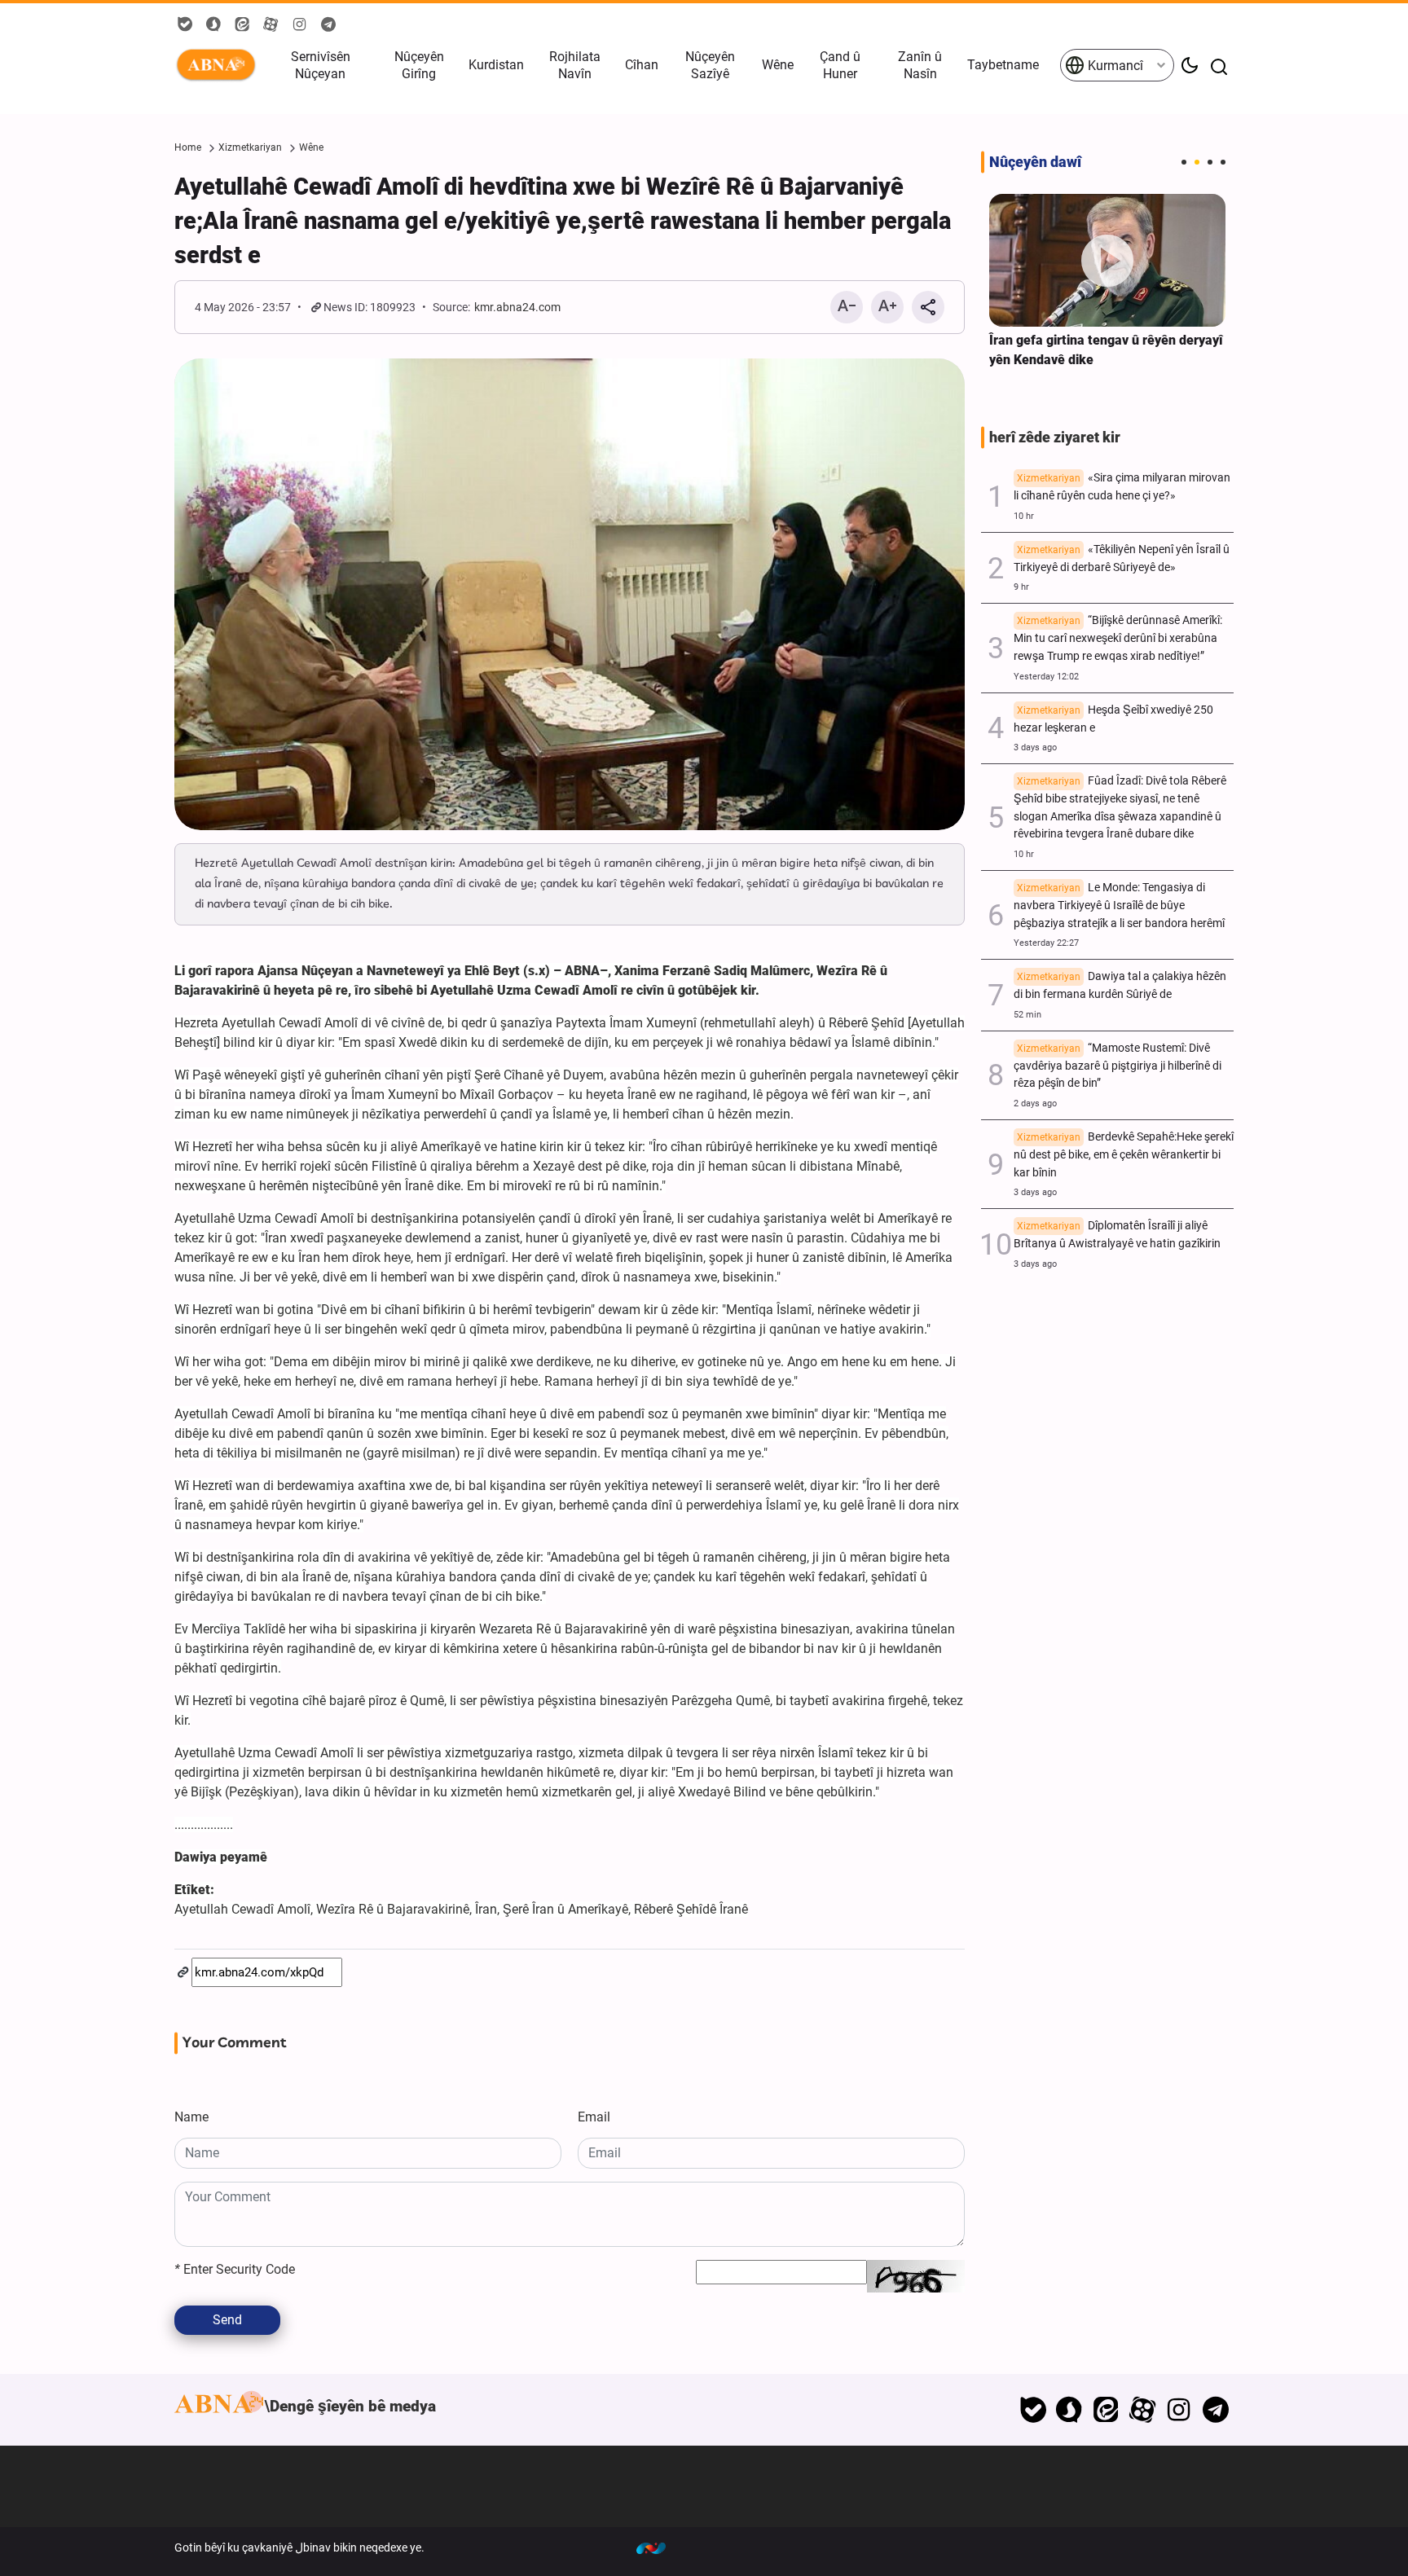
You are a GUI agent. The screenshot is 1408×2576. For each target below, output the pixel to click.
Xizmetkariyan (250, 147)
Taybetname (1003, 65)
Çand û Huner (840, 65)
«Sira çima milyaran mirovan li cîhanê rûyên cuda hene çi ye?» (1122, 487)
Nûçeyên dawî (1035, 162)
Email (594, 2117)
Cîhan (642, 65)
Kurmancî (1114, 66)
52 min (1027, 1015)
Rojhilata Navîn (575, 65)
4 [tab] (1223, 162)
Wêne (778, 65)
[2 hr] (1107, 260)
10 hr (1024, 516)
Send (227, 2320)
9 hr (1021, 587)
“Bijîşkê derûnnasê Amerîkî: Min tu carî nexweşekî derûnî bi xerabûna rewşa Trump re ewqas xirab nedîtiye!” (1118, 638)
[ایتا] (1106, 2410)
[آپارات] (1143, 2410)
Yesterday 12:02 (1046, 677)
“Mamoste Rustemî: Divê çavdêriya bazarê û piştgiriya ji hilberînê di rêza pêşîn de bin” (1118, 1066)
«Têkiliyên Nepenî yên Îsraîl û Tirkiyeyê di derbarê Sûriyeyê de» (1122, 558)
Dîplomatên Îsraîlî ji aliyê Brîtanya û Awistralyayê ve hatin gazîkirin (1117, 1235)
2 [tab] (1197, 162)
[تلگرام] (1215, 2410)
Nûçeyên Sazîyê (710, 65)
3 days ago (1035, 747)
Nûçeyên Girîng (419, 65)
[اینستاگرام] (1179, 2410)
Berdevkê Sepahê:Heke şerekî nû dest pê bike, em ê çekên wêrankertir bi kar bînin (1124, 1155)
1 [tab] (1184, 162)
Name (191, 2117)
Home (188, 147)
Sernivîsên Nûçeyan (321, 65)
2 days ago (1035, 1103)
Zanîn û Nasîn (920, 65)
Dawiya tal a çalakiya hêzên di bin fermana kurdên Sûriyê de (1120, 985)
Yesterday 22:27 (1046, 943)
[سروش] (1069, 2410)
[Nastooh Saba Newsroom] (659, 2547)
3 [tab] (1210, 162)
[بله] (1033, 2410)
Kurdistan (496, 65)
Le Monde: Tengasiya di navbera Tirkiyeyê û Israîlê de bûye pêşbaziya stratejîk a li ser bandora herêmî (1119, 906)
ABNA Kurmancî (219, 65)
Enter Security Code (235, 2269)
